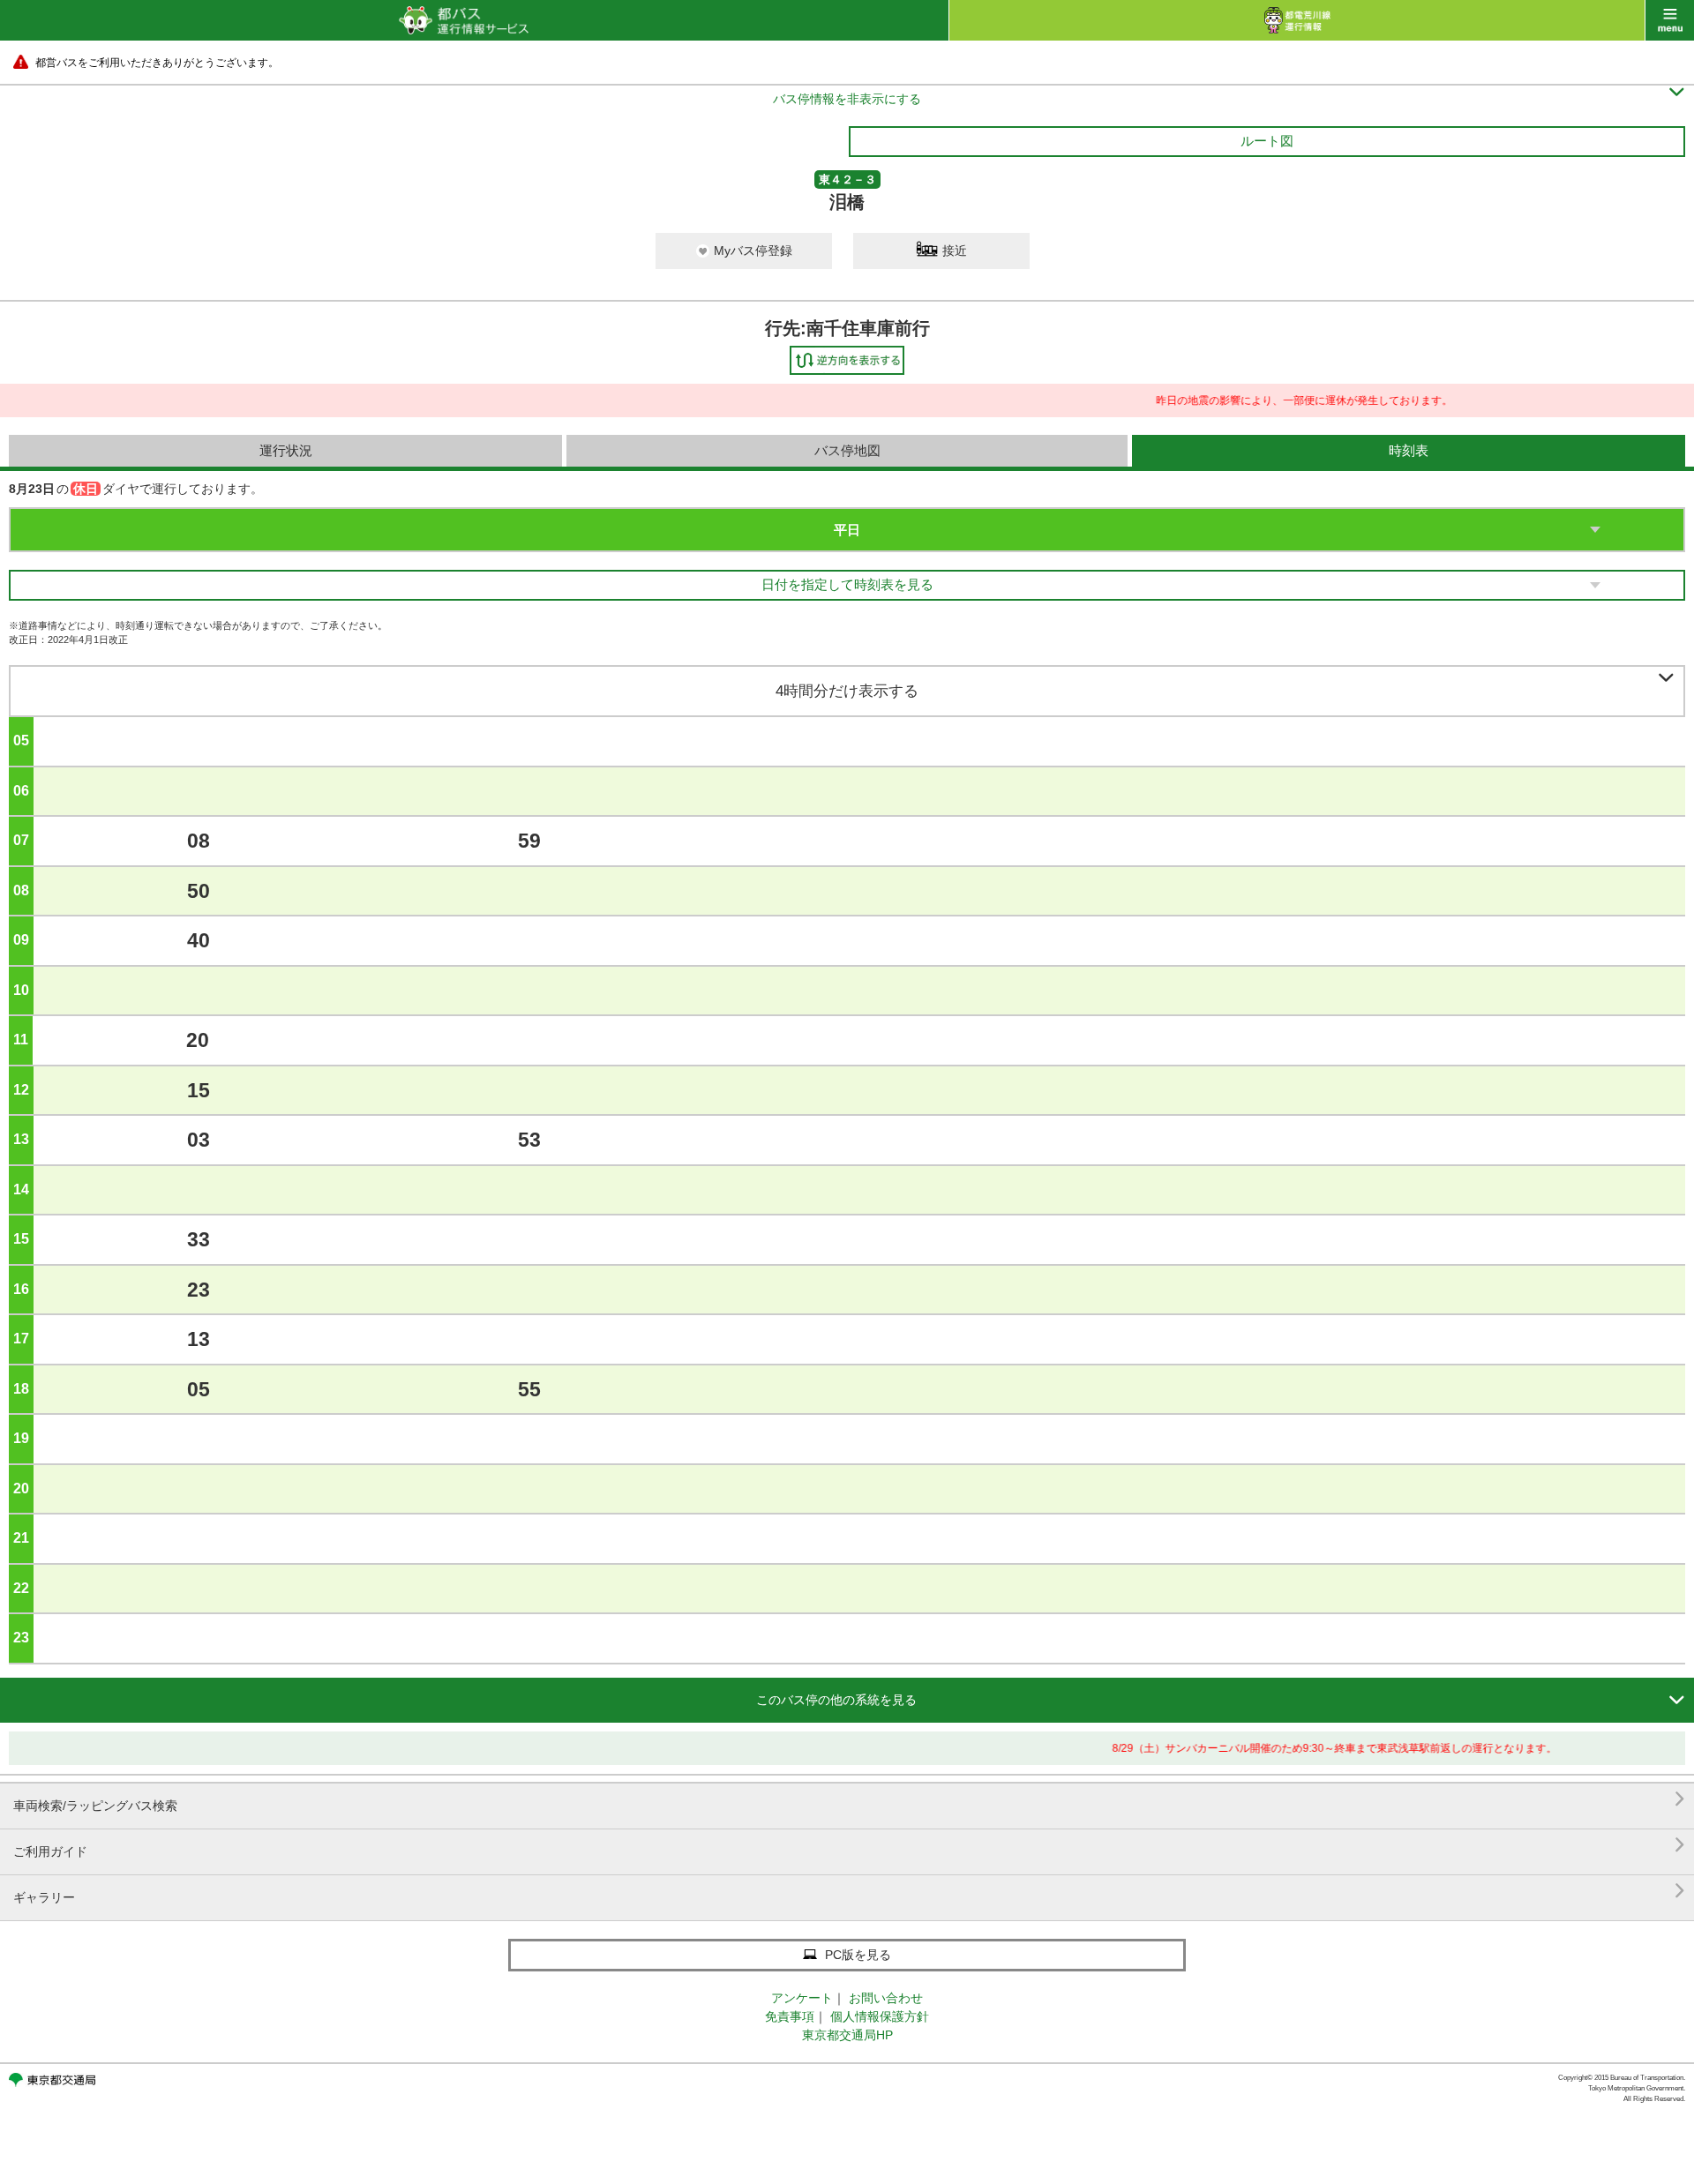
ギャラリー (849, 1891)
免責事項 (790, 2016)
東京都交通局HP (847, 2035)
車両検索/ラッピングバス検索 (849, 1799)
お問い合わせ (886, 1998)
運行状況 (286, 450)
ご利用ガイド (849, 1845)
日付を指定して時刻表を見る (847, 584)
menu (1670, 20)
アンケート (802, 1998)
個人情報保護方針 (880, 2016)
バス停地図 (847, 450)
